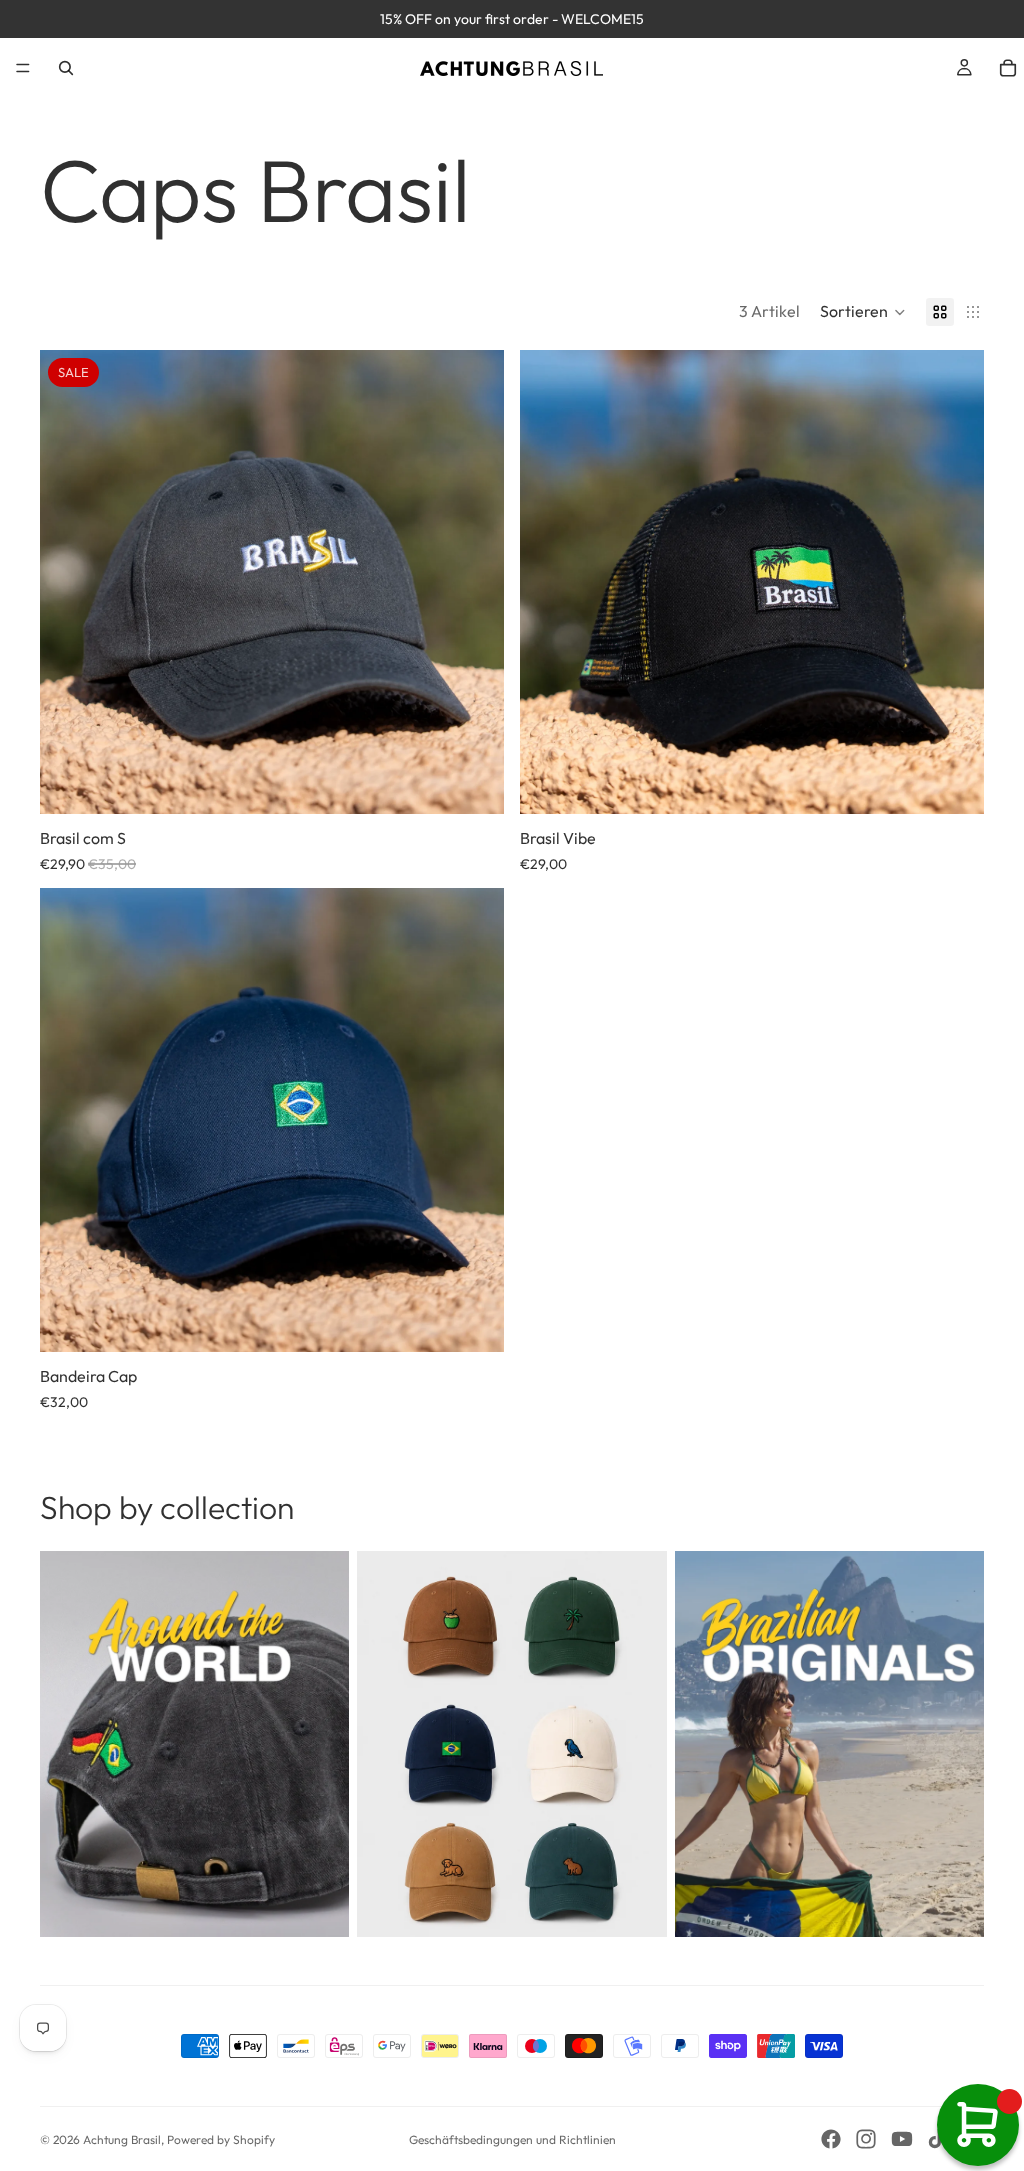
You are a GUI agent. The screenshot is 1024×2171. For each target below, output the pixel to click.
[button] (863, 312)
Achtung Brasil (122, 2139)
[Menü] (23, 68)
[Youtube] (902, 2139)
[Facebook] (831, 2139)
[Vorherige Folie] (70, 582)
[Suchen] (66, 68)
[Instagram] (866, 2139)
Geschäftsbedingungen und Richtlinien (512, 2139)
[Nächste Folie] (474, 582)
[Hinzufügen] (473, 783)
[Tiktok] (937, 2139)
